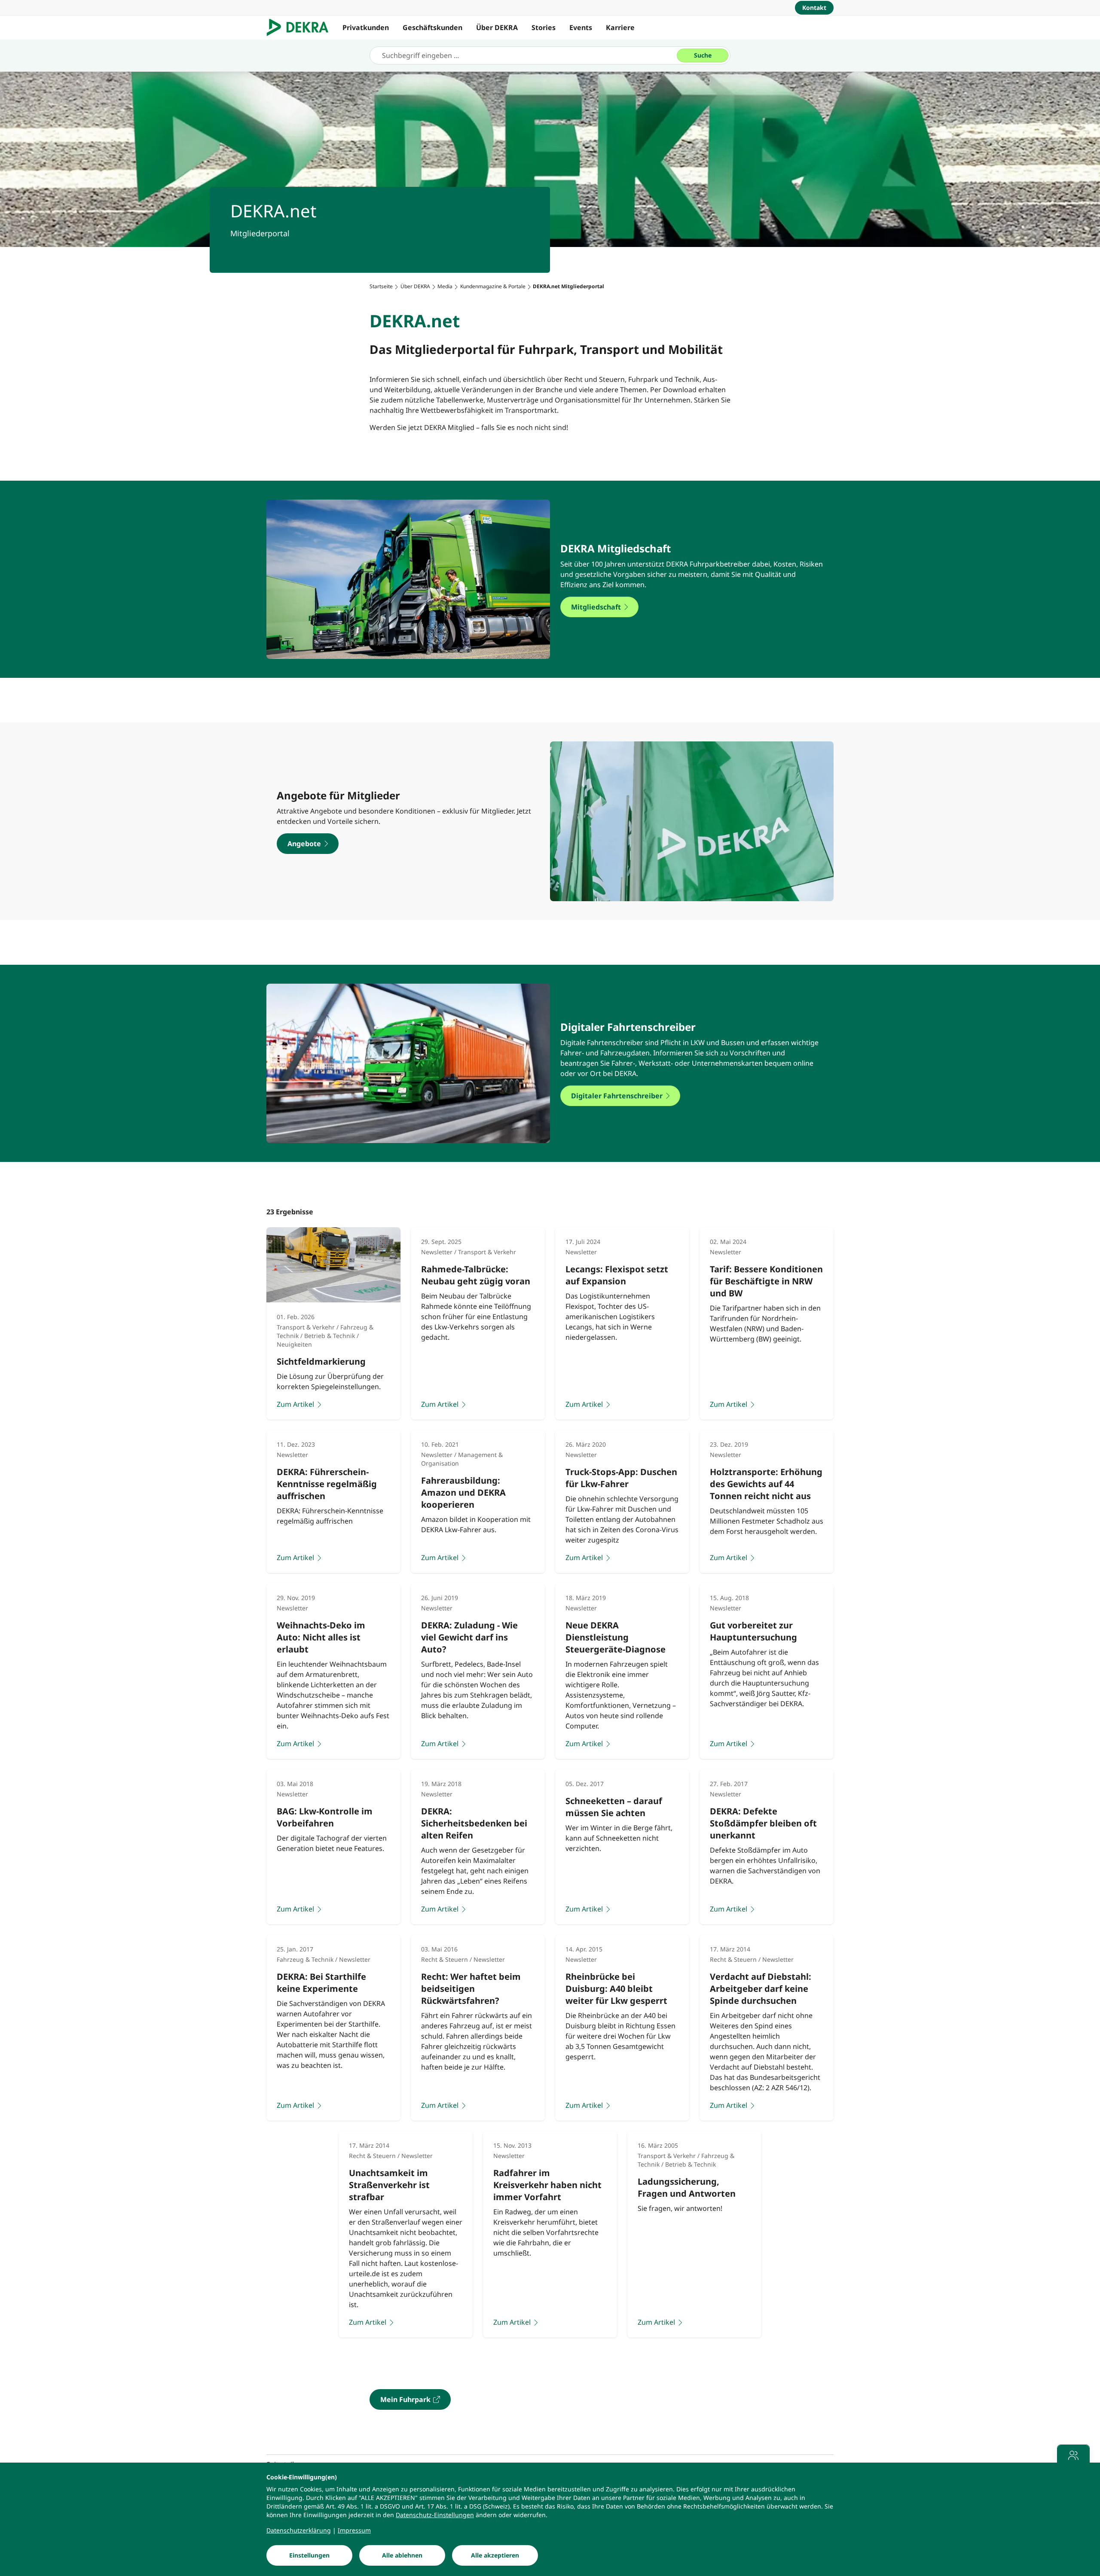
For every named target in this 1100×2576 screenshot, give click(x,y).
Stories (544, 27)
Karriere (620, 27)
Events (581, 27)
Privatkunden (366, 27)
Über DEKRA (497, 27)
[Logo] (301, 27)
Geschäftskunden (432, 27)
